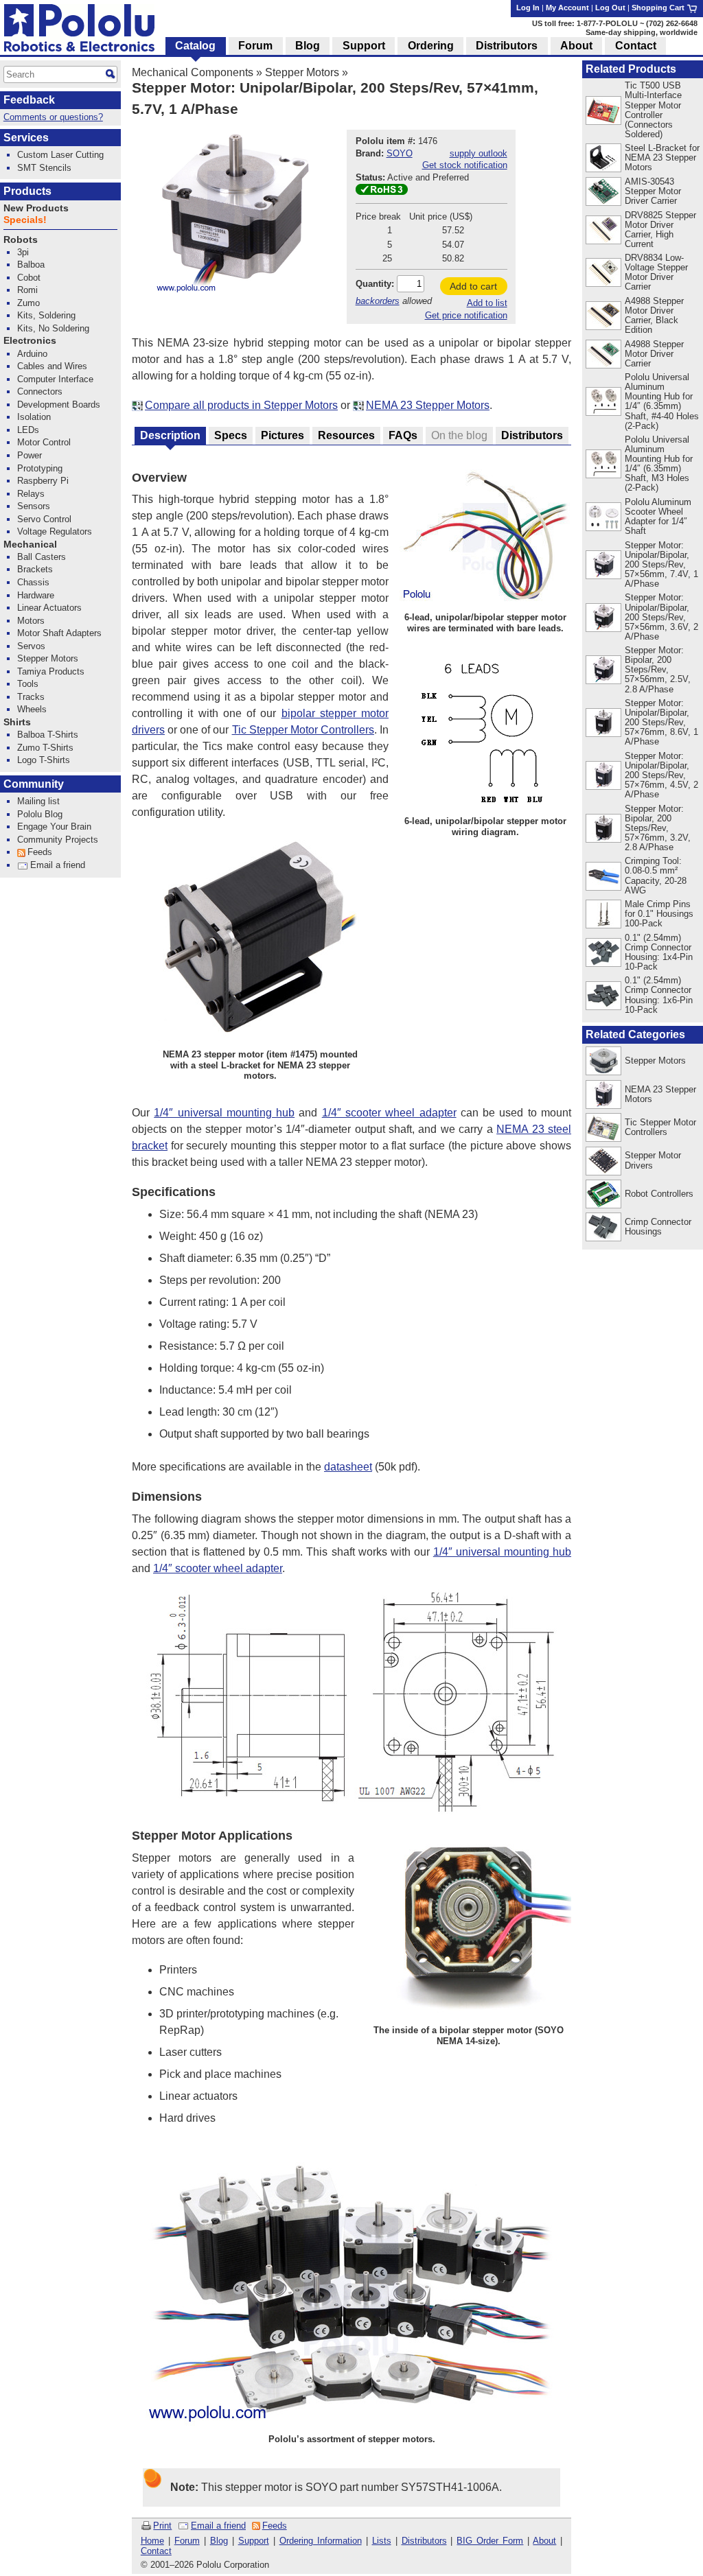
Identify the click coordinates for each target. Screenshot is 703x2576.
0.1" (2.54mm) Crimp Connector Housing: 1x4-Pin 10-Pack (659, 952)
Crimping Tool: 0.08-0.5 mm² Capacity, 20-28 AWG (656, 875)
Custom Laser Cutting (60, 155)
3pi (23, 252)
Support (254, 2541)
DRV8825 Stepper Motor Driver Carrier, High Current (660, 230)
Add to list (487, 303)
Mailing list (38, 801)
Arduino (32, 354)
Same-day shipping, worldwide (642, 32)
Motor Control (44, 442)
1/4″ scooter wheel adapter (389, 1113)
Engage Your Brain (54, 827)
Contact (156, 2551)
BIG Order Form (490, 2541)
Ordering (431, 46)
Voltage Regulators (55, 531)
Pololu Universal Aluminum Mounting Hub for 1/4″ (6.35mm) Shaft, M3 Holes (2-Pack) (659, 464)
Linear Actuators (49, 608)
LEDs (28, 430)
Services (26, 138)
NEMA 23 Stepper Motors (428, 405)
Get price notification (466, 315)
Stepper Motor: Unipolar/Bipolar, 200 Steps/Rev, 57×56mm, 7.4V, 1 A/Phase (661, 564)
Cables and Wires (52, 366)
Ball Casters (42, 557)
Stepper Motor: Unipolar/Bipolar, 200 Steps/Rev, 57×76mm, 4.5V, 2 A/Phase (661, 775)
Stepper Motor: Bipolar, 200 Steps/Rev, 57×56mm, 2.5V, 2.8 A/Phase (658, 669)
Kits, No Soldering (53, 328)
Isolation (34, 417)
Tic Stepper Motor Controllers (303, 730)
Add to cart (473, 286)
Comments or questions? (53, 117)
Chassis (33, 582)
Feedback (29, 100)
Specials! (25, 220)
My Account (567, 8)
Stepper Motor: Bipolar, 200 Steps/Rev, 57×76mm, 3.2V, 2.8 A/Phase (658, 828)
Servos (31, 646)
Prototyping (40, 468)
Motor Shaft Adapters (59, 633)
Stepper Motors (302, 72)
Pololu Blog (40, 814)
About (544, 2541)
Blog (219, 2541)
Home (152, 2541)
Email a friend (218, 2526)
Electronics (30, 341)
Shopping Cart (659, 8)
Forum (187, 2541)
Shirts (17, 722)
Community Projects (58, 840)
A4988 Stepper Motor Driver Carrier (654, 354)
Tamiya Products (51, 671)
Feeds (275, 2526)
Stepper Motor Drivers (653, 1160)
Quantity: (375, 284)
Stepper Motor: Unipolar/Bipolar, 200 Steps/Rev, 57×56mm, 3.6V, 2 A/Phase (661, 617)
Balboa (31, 265)
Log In (528, 8)
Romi (27, 290)
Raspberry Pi (43, 481)
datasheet (348, 1467)
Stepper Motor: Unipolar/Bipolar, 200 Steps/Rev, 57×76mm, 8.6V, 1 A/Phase (661, 722)
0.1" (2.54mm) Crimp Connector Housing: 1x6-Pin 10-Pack (659, 995)
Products (27, 191)
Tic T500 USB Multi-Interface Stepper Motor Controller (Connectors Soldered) (653, 109)
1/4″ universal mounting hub (224, 1113)
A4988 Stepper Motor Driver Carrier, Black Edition (654, 315)
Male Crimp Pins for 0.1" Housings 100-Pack (659, 914)
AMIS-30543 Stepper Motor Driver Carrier (653, 191)
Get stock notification (465, 165)
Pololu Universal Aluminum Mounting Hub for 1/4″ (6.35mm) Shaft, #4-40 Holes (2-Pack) (662, 401)
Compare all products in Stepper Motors (241, 405)
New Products (36, 208)
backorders (378, 301)
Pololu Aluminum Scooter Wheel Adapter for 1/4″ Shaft (658, 516)
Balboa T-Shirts (48, 735)
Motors (31, 621)
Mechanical (30, 545)
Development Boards (59, 405)
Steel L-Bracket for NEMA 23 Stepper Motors (662, 157)
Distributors (424, 2541)
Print (162, 2526)
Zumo (28, 303)
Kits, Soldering (46, 315)
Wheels (32, 709)
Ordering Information (321, 2541)
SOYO (400, 153)
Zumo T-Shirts (45, 748)
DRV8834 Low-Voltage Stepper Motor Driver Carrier (656, 272)
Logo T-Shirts (44, 760)
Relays (31, 494)
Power (30, 455)
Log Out (610, 8)
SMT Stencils (44, 168)
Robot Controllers (659, 1194)
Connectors (40, 391)
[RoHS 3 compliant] (382, 192)
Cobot (29, 278)
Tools (28, 684)
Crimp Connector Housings (658, 1227)
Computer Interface (55, 379)
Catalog (195, 46)
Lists (382, 2541)
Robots (21, 240)
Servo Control (44, 519)
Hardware (36, 595)
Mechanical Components (193, 72)
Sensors (34, 506)
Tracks (31, 697)
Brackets (35, 569)
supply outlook (479, 153)
